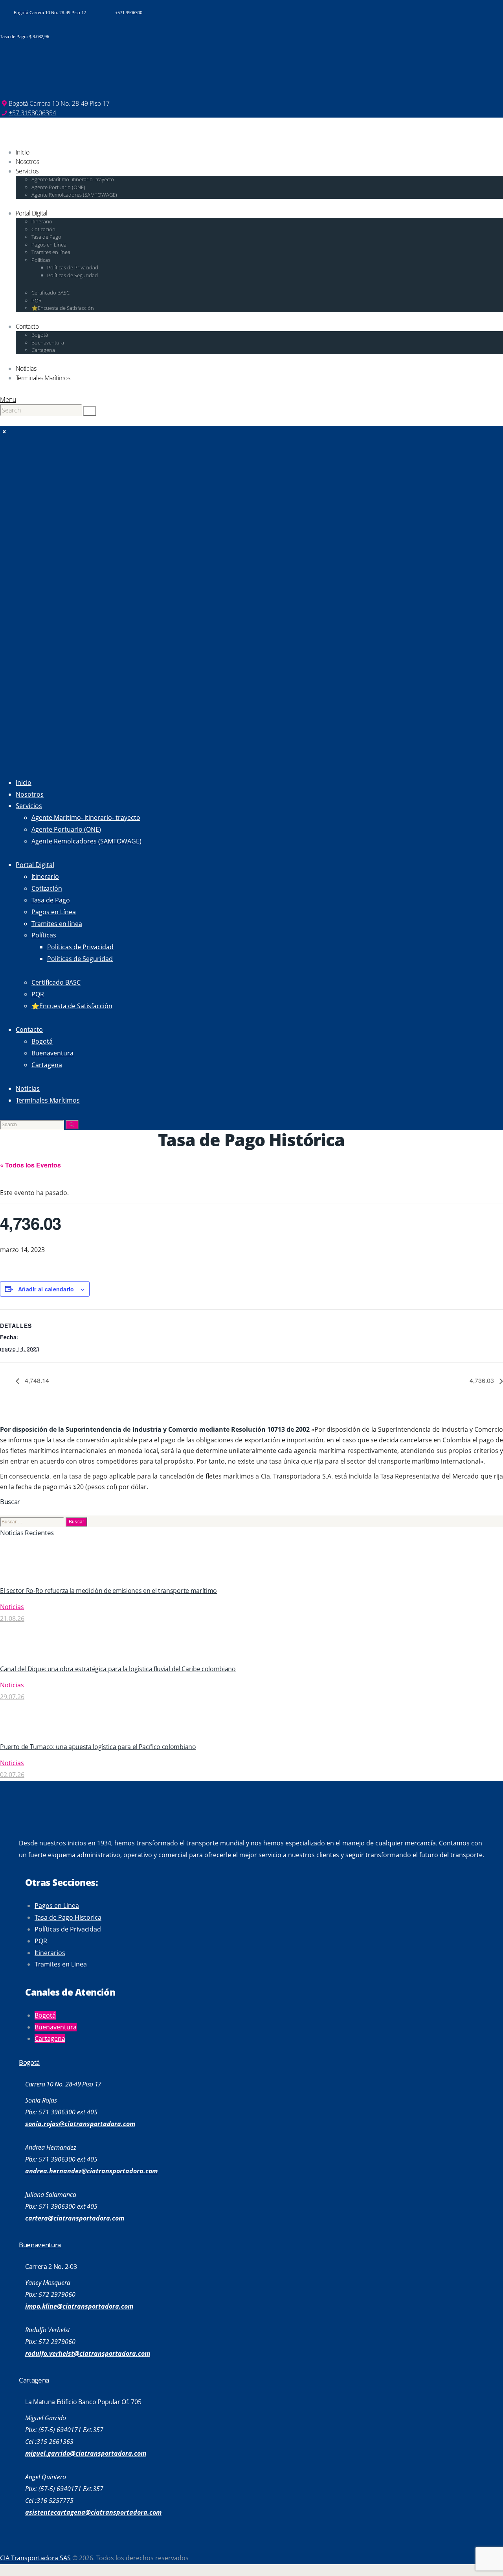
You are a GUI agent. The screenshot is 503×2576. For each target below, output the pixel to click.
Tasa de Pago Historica (68, 1917)
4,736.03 (483, 1380)
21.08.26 (12, 1619)
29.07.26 (12, 1697)
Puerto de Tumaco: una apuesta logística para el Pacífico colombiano (98, 1747)
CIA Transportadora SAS (35, 2558)
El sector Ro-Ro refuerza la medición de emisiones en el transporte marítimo (108, 1591)
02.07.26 (12, 1775)
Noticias (12, 1607)
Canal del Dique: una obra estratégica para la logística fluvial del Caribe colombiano (118, 1669)
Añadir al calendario (46, 1289)
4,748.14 (36, 1380)
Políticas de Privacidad (68, 1929)
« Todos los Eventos (30, 1165)
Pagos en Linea (57, 1906)
